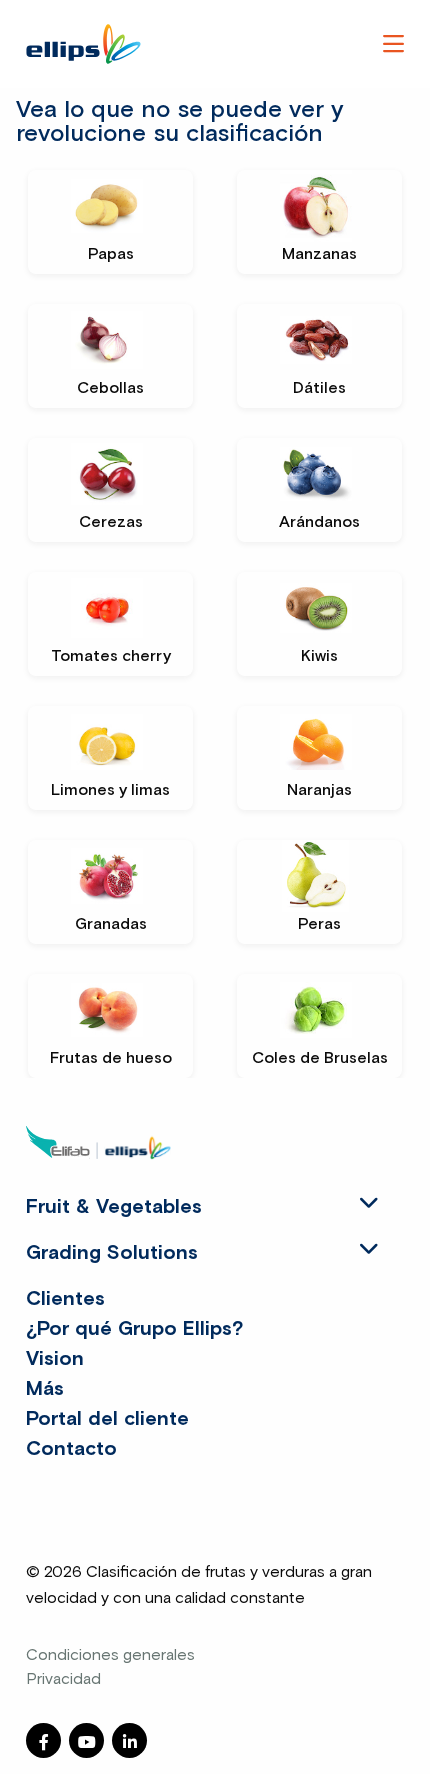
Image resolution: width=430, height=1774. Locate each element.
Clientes (65, 1299)
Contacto (71, 1449)
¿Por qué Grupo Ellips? (134, 1329)
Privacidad (63, 1679)
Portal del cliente (107, 1419)
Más (45, 1389)
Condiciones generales (110, 1655)
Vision (55, 1359)
